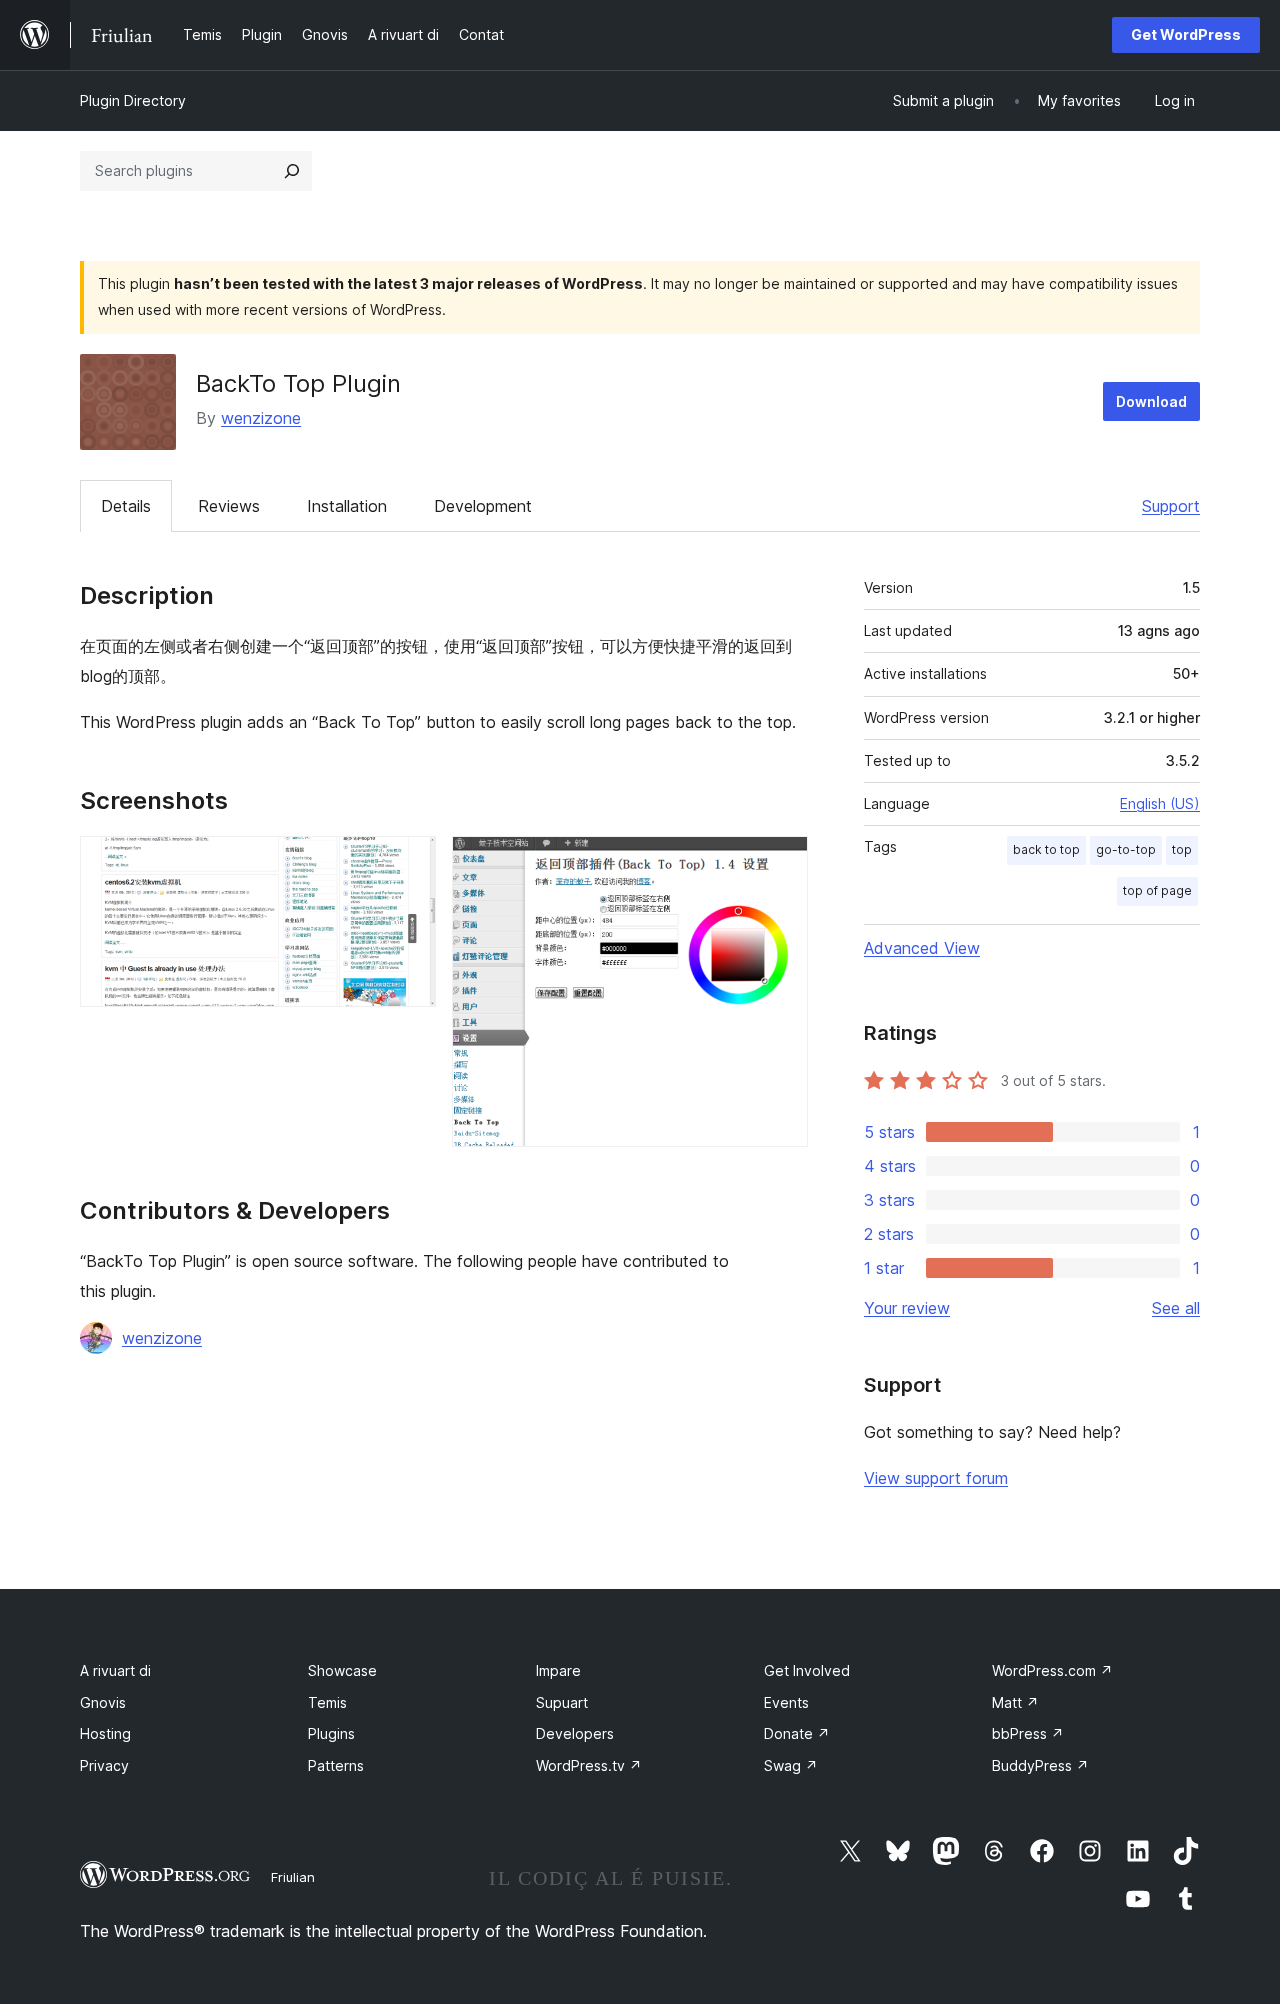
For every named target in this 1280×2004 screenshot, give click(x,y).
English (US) (1160, 803)
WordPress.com (1052, 1670)
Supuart (562, 1702)
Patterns (336, 1765)
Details (126, 506)
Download (1151, 401)
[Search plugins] (292, 171)
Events (786, 1702)
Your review (907, 1308)
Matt (1015, 1702)
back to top (1046, 849)
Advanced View (922, 948)
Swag (791, 1765)
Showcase (342, 1670)
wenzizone (261, 418)
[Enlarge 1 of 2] (409, 863)
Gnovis (103, 1702)
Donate (797, 1733)
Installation (347, 506)
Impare (558, 1670)
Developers (575, 1733)
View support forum (936, 1478)
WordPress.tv (589, 1765)
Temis (327, 1702)
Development (483, 506)
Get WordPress (1186, 34)
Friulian (293, 1877)
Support (1171, 506)
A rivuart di (115, 1670)
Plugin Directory (133, 100)
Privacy (104, 1765)
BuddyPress (1040, 1765)
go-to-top (1126, 849)
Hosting (105, 1733)
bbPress (1028, 1733)
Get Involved (807, 1670)
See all (1176, 1308)
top (1182, 849)
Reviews (229, 506)
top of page (1157, 890)
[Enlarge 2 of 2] (781, 863)
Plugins (331, 1733)
